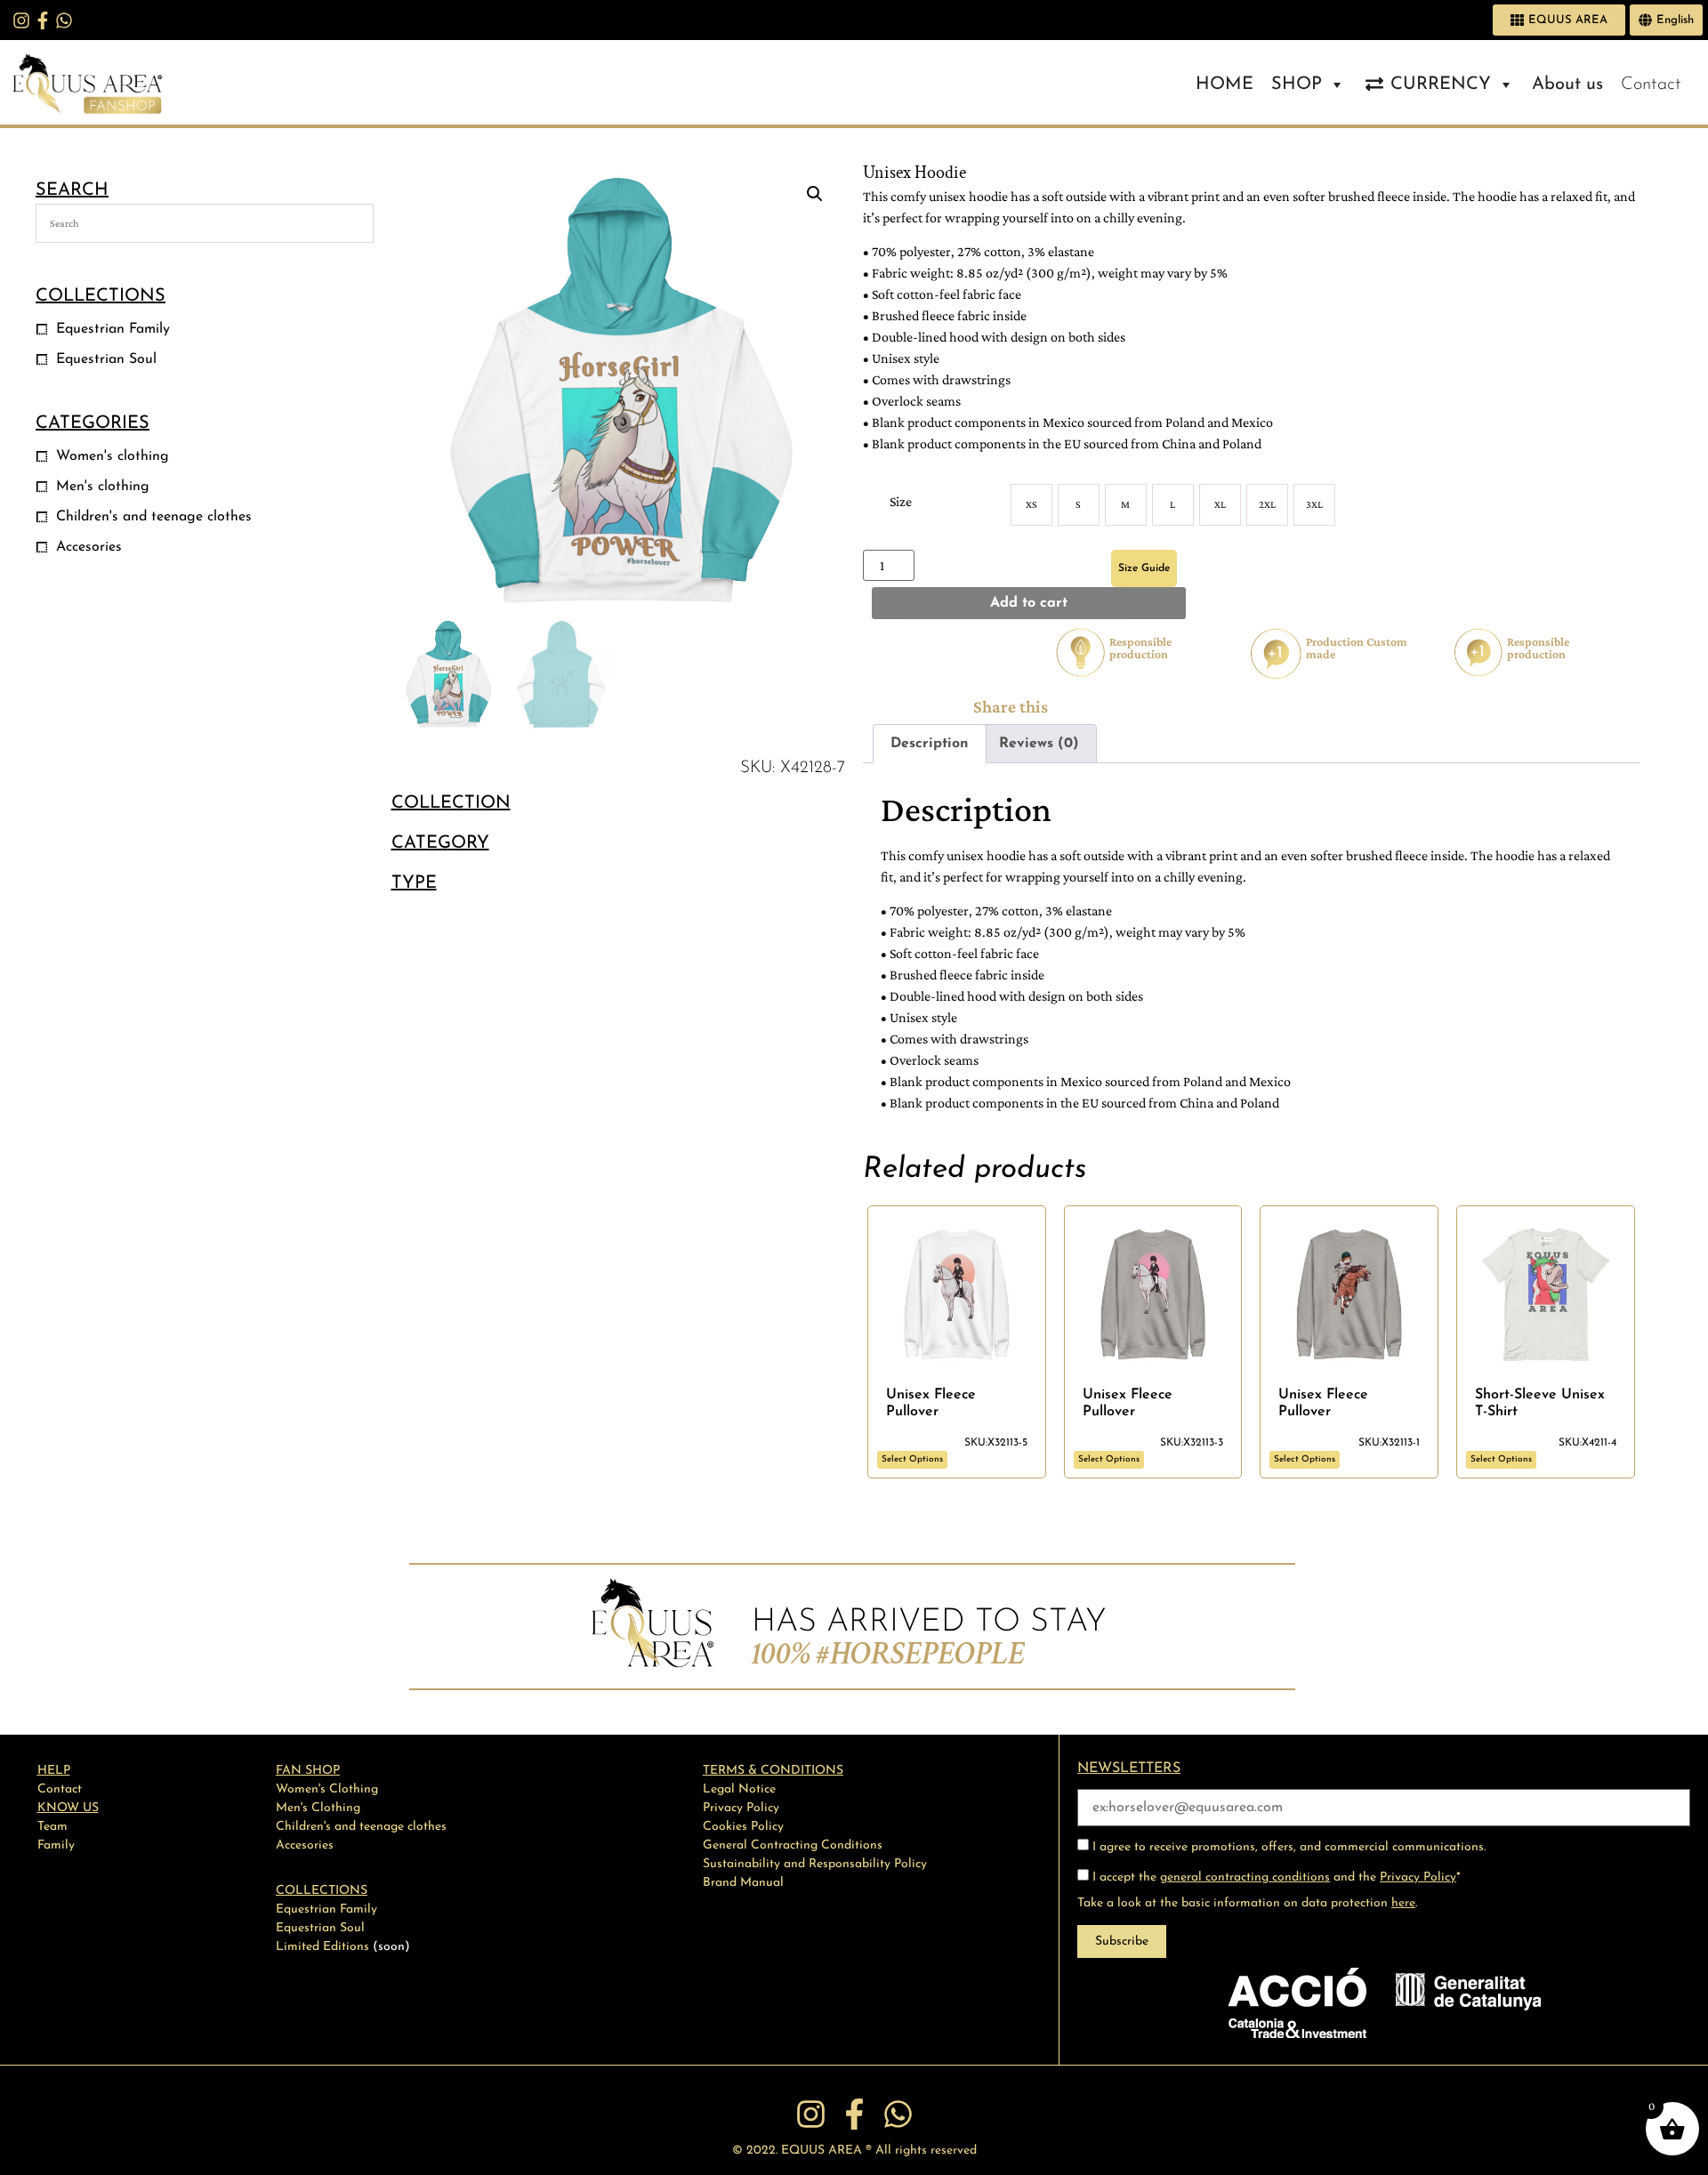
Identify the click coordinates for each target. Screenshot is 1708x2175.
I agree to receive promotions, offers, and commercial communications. (1287, 1847)
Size (901, 501)
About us (1567, 85)
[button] (815, 194)
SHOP (1297, 85)
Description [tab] (930, 744)
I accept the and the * (1275, 1877)
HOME (1225, 85)
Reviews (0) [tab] (1039, 744)
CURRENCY (1441, 85)
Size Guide (1144, 568)
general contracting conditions (1245, 1877)
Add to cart (1029, 603)
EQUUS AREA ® (826, 2151)
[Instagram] (21, 20)
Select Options (912, 1459)
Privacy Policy (1418, 1877)
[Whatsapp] (64, 20)
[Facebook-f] (43, 20)
